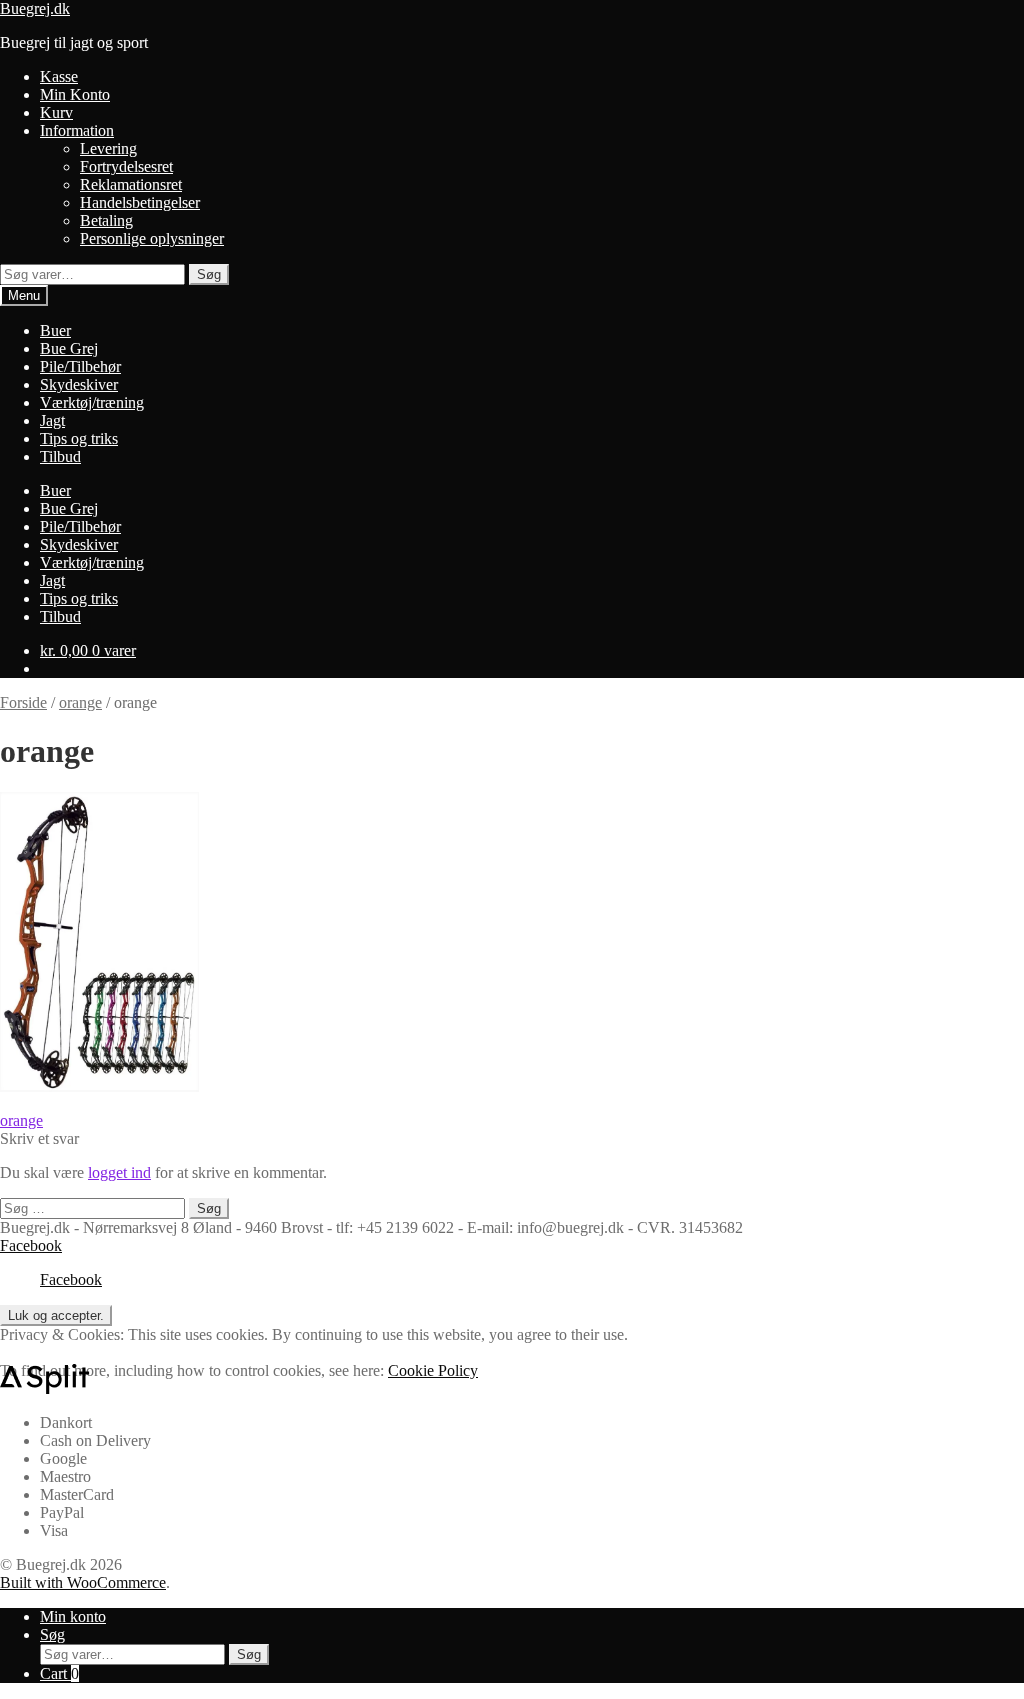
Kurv (56, 112)
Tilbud (60, 456)
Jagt (52, 420)
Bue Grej (69, 348)
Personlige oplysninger (152, 238)
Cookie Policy (433, 1370)
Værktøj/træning (92, 402)
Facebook (31, 1245)
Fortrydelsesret (126, 166)
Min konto (73, 1616)
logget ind (119, 1172)
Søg (209, 274)
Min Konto (75, 94)
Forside (23, 702)
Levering (108, 148)
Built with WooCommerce (83, 1582)
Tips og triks (79, 438)
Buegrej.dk (35, 8)
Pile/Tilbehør (80, 366)
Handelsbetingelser (140, 202)
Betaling (106, 220)
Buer (55, 330)
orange (80, 702)
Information (77, 130)
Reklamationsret (131, 184)
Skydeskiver (79, 384)
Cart (59, 1673)
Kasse (59, 76)
